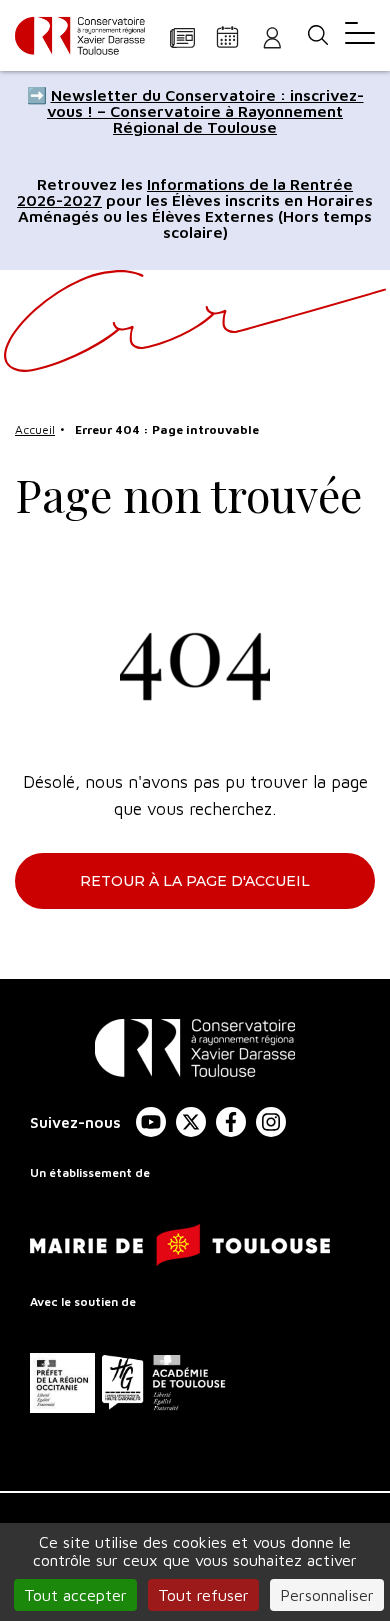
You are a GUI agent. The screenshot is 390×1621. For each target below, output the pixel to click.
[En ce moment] (182, 36)
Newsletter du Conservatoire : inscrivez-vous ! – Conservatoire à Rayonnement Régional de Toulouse (205, 111)
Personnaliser (327, 1595)
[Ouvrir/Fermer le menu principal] (360, 35)
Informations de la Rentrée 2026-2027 (185, 192)
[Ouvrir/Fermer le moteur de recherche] (317, 35)
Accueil (35, 429)
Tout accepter (75, 1595)
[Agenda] (227, 36)
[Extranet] (272, 36)
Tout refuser (203, 1595)
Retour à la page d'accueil (195, 881)
